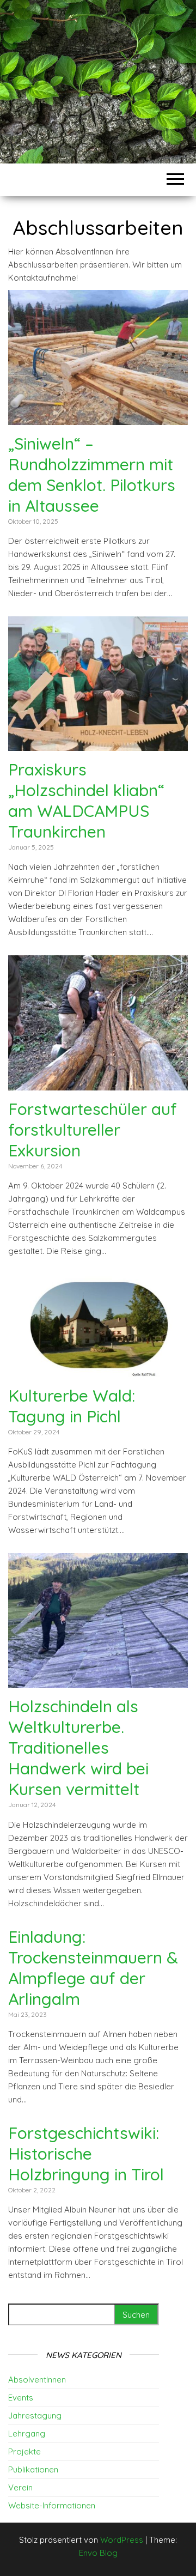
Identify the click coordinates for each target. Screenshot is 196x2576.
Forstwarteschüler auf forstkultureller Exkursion (93, 1130)
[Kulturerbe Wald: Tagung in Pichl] (98, 1370)
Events (21, 2398)
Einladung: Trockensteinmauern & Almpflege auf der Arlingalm (93, 1968)
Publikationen (33, 2469)
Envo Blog (98, 2553)
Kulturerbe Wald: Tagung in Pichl (72, 1406)
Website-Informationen (52, 2505)
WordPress (122, 2540)
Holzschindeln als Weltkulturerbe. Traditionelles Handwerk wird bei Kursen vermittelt (78, 1748)
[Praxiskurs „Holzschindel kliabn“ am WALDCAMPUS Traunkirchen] (98, 744)
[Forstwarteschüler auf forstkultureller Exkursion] (98, 1084)
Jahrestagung (35, 2416)
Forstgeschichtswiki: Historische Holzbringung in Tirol (86, 2154)
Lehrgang (27, 2433)
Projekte (24, 2451)
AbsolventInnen (37, 2380)
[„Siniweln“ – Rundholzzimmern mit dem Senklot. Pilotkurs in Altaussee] (98, 418)
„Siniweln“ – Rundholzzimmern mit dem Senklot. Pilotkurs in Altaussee (92, 475)
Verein (20, 2487)
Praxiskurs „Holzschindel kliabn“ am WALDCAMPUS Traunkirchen (86, 801)
